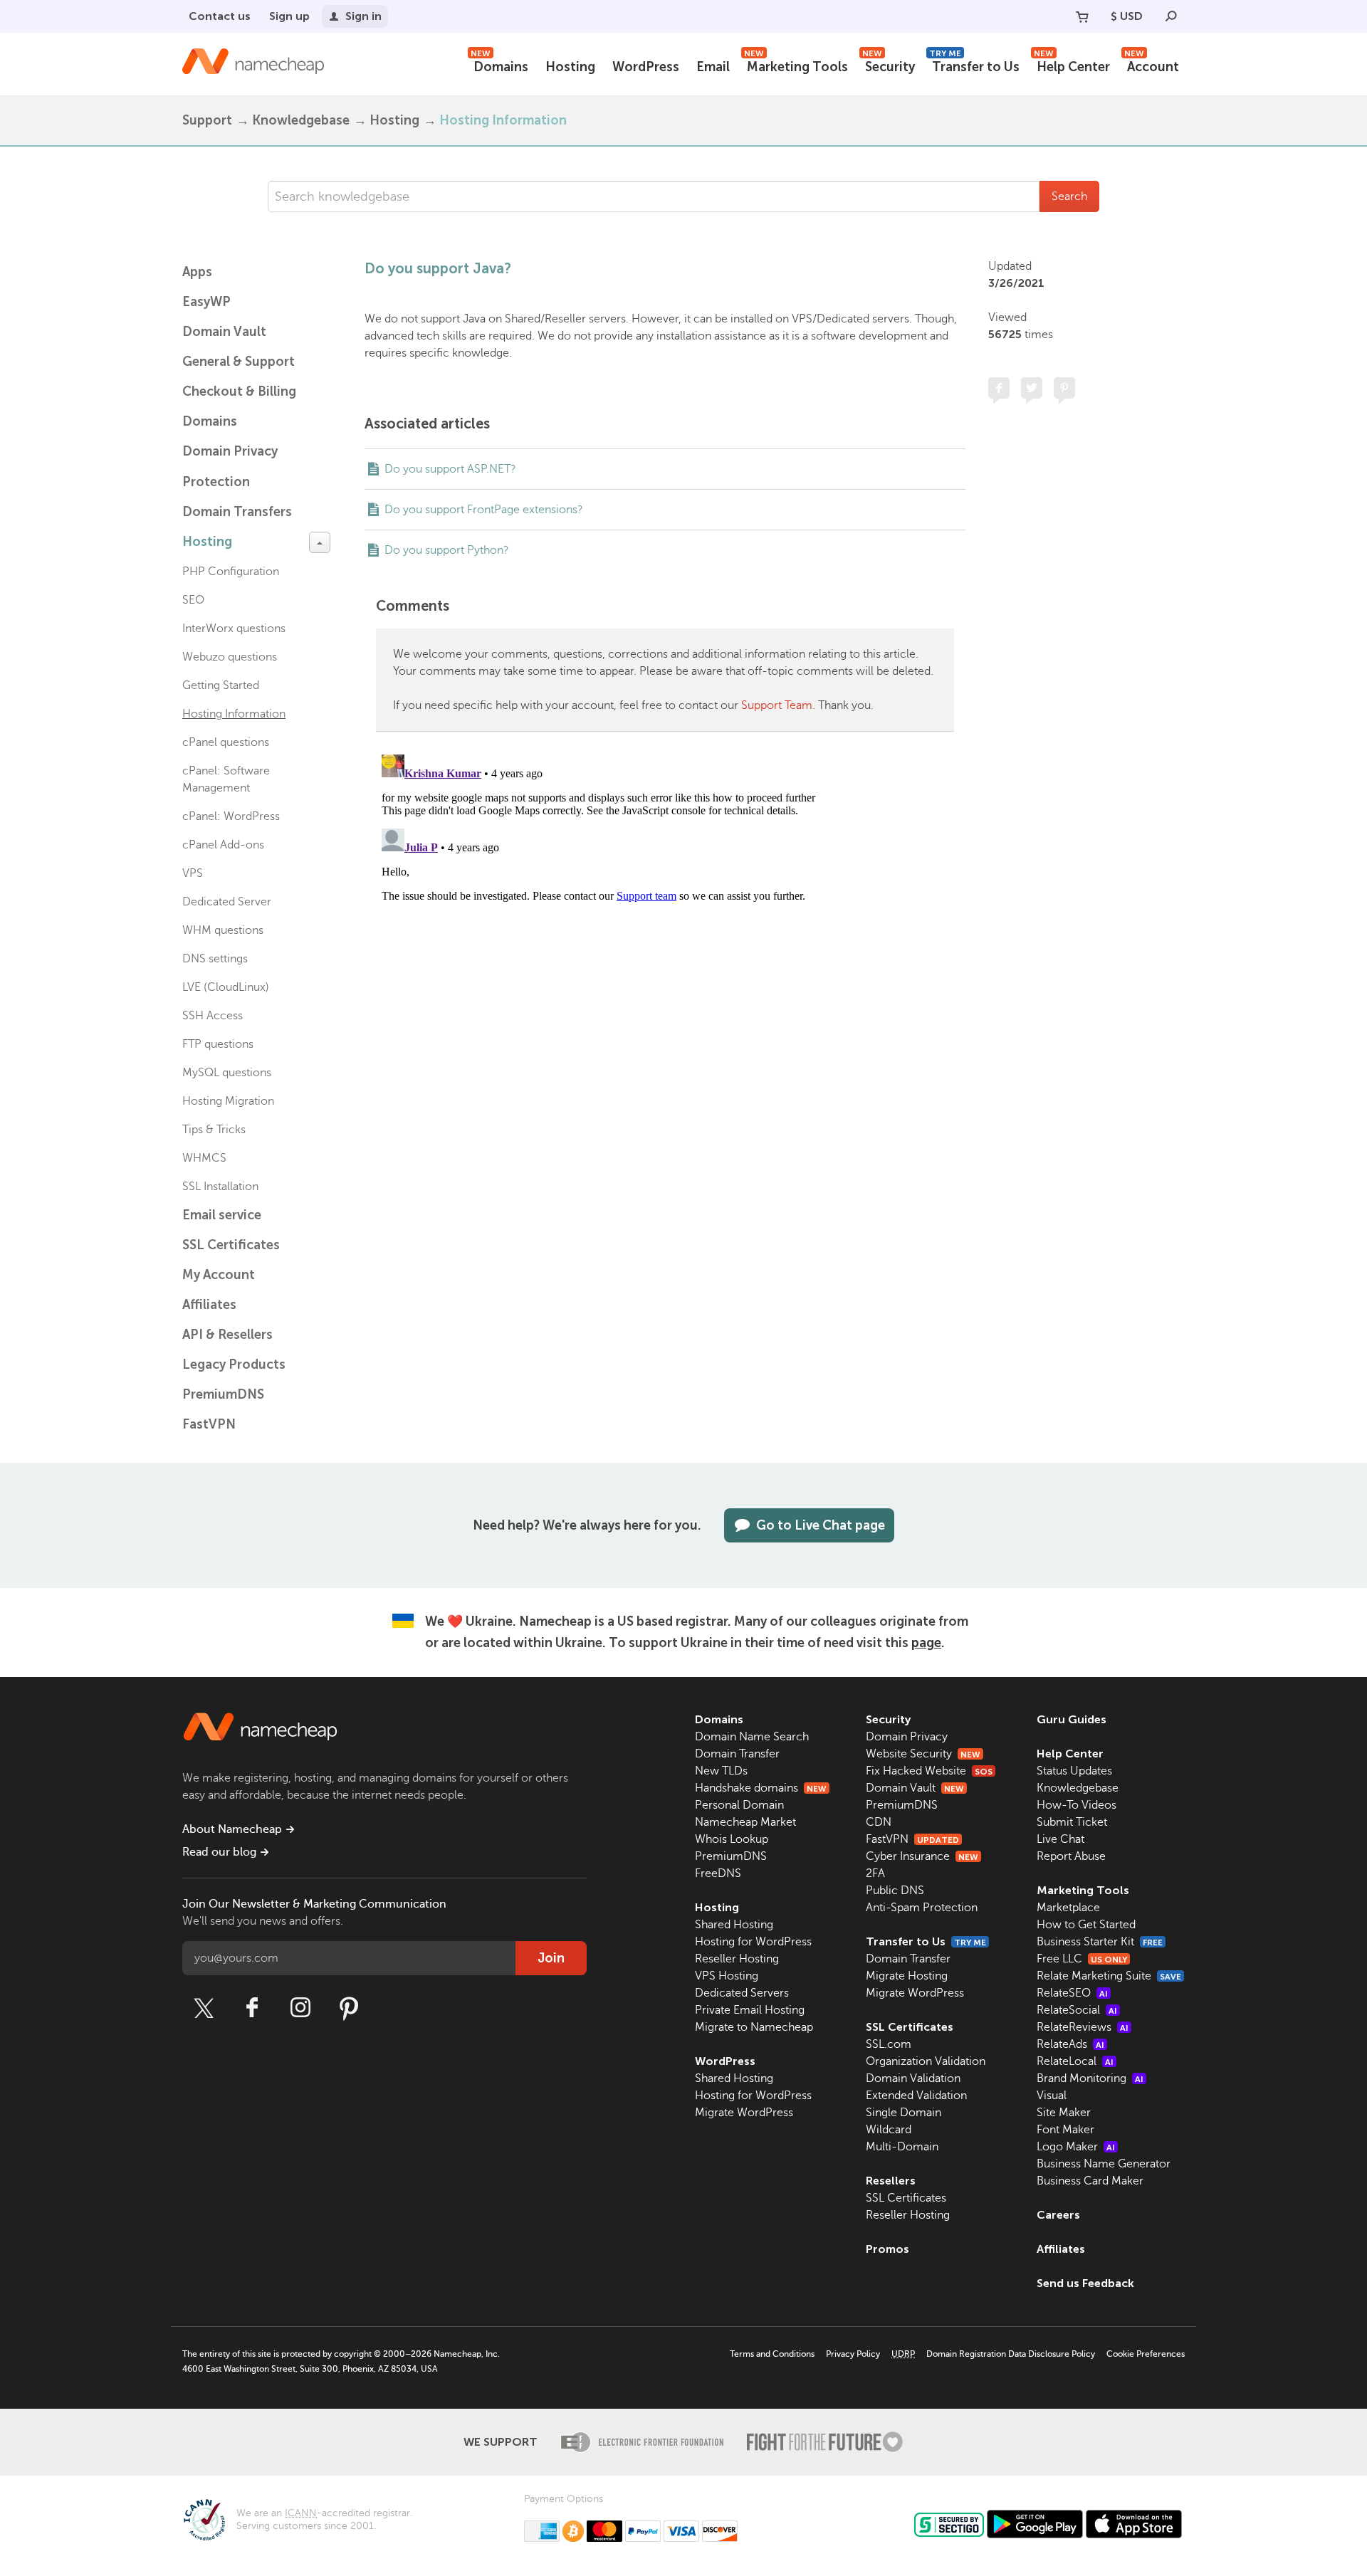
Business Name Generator (1104, 2164)
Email (713, 67)
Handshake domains (761, 1788)
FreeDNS (718, 1873)
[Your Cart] (1082, 16)
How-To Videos (1077, 1805)
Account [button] (1152, 65)
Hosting (570, 67)
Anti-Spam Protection (922, 1908)
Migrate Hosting (907, 1976)
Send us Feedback (1085, 2283)
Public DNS (895, 1891)
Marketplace (1068, 1908)
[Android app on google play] (1035, 2524)
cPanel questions (226, 742)
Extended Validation (916, 2096)
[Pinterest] (349, 2008)
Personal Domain (739, 1805)
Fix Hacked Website (929, 1771)
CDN (879, 1822)
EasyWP (206, 302)
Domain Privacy (907, 1737)
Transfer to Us (974, 65)
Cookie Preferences (1146, 2354)
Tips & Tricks (214, 1130)
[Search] (1171, 16)
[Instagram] (300, 2008)
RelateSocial (1077, 2010)
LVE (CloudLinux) (226, 987)
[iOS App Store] (1134, 2524)
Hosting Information (503, 120)
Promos (887, 2249)
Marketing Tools (796, 65)
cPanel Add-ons (223, 845)
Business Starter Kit (1100, 1942)
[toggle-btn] (320, 542)
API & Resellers (227, 1335)
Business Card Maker (1090, 2181)
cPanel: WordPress (231, 816)
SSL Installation (220, 1187)
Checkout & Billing (239, 391)
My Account (219, 1275)
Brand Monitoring (1090, 2078)
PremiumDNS (223, 1394)
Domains (499, 65)
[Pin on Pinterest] (1064, 388)
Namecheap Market (745, 1822)
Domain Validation (913, 2078)
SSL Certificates (231, 1245)
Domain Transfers (237, 512)
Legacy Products (234, 1365)
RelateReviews (1083, 2027)
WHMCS (204, 1158)
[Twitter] (204, 2008)
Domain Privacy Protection (230, 467)
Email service (222, 1215)
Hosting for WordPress (753, 1942)
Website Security (923, 1754)
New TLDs (721, 1771)
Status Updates (1074, 1771)
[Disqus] (665, 927)
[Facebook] (252, 2008)
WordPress (646, 67)
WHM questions (223, 930)
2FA (875, 1873)
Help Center (1072, 65)
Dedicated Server (227, 902)
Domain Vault (224, 332)
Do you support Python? (447, 550)
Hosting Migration (228, 1101)
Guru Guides (1072, 1719)
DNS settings (215, 959)
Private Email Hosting (750, 2010)
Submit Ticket (1072, 1822)
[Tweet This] (1032, 388)
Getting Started (221, 685)
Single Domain (904, 2113)
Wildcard (889, 2130)
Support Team (777, 705)
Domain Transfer (737, 1754)
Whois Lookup (732, 1839)
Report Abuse (1071, 1856)
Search (1069, 196)
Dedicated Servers (742, 1993)
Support (207, 120)
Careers (1058, 2215)
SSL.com (889, 2044)
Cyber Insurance (922, 1856)
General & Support (239, 362)
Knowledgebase (301, 120)
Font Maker (1065, 2130)
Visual (1052, 2096)
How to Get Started (1086, 1925)
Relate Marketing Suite (1109, 1976)
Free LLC (1082, 1959)
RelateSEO (1072, 1993)
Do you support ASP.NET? (450, 469)
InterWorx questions (234, 629)
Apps (197, 272)
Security (889, 65)
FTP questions (218, 1044)
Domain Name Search (752, 1737)
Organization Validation (926, 2061)
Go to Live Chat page (821, 1525)
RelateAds (1070, 2044)
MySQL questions (227, 1073)
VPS (193, 873)
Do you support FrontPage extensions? (484, 510)
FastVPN (209, 1424)
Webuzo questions (230, 657)
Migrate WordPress (744, 2113)
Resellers (891, 2181)
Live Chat (1060, 1839)
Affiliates (209, 1305)
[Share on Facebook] (999, 388)
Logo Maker (1076, 2147)
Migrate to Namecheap (754, 2027)
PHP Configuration (231, 572)
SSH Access (213, 1016)
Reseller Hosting (737, 1959)
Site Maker (1064, 2113)
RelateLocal (1075, 2061)
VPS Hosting (727, 1976)
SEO (193, 600)
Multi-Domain (902, 2147)
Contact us (220, 16)
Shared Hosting (734, 1925)
